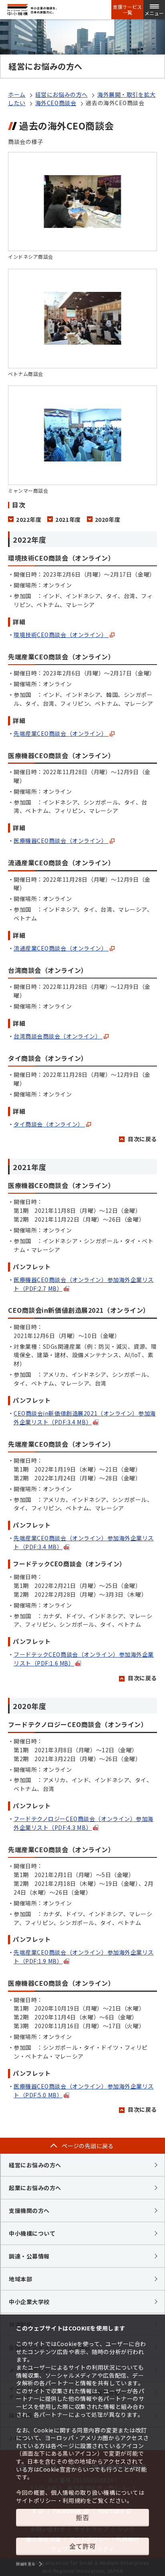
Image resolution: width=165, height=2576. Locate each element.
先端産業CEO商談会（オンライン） (61, 733)
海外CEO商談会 (56, 103)
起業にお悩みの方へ (35, 2188)
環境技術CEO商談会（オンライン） (61, 635)
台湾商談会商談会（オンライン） (58, 1036)
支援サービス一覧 (127, 10)
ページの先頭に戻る (88, 2146)
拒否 (82, 2517)
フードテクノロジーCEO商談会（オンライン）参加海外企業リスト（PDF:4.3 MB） (84, 1823)
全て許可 (82, 2546)
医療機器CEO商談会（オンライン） (61, 841)
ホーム (17, 94)
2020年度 (108, 520)
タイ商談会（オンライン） (49, 1124)
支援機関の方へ (29, 2211)
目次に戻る (142, 1139)
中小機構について (32, 2233)
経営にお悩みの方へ (61, 94)
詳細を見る (26, 2564)
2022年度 (29, 520)
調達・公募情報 (29, 2256)
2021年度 (68, 520)
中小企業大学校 (29, 2302)
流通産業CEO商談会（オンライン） (61, 948)
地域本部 (20, 2279)
